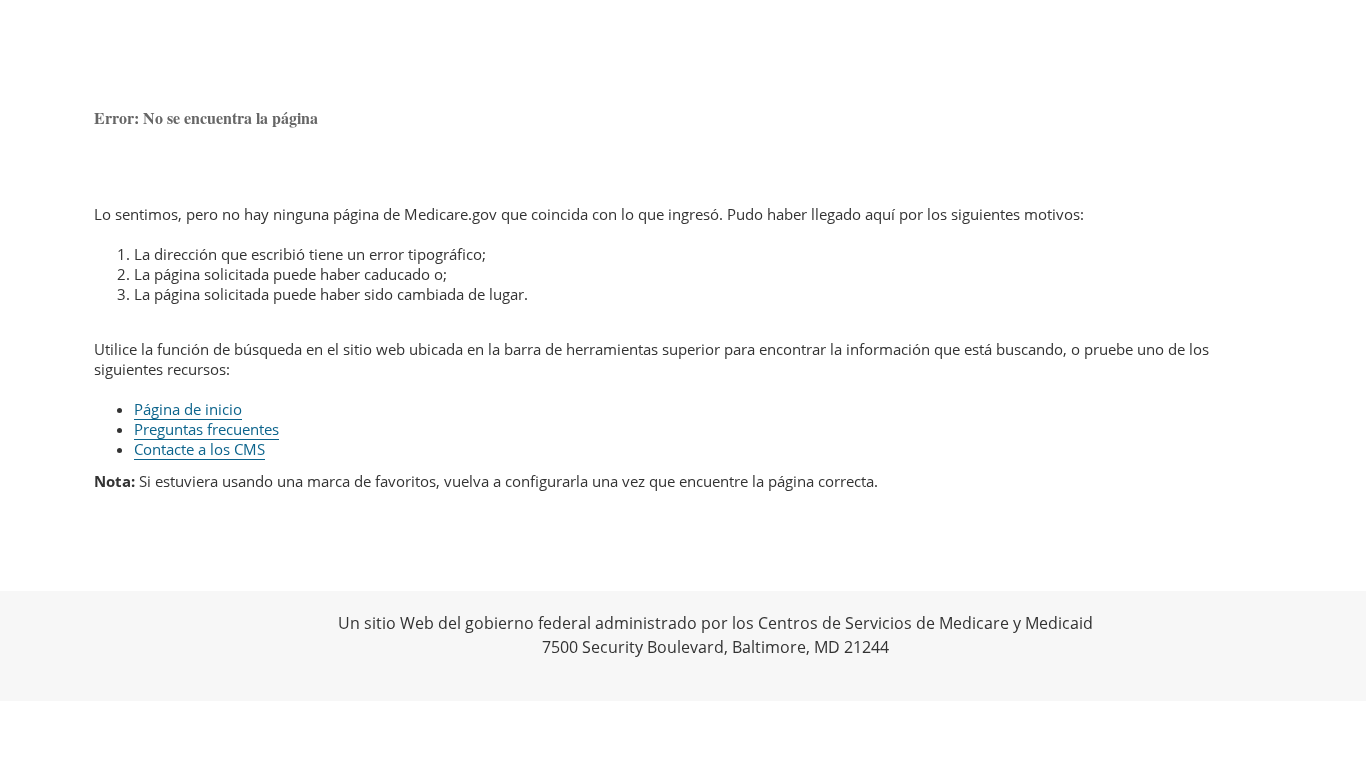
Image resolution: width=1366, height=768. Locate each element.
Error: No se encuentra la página (206, 117)
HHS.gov (40, 646)
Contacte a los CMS (199, 449)
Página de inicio (188, 409)
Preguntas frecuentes (206, 429)
